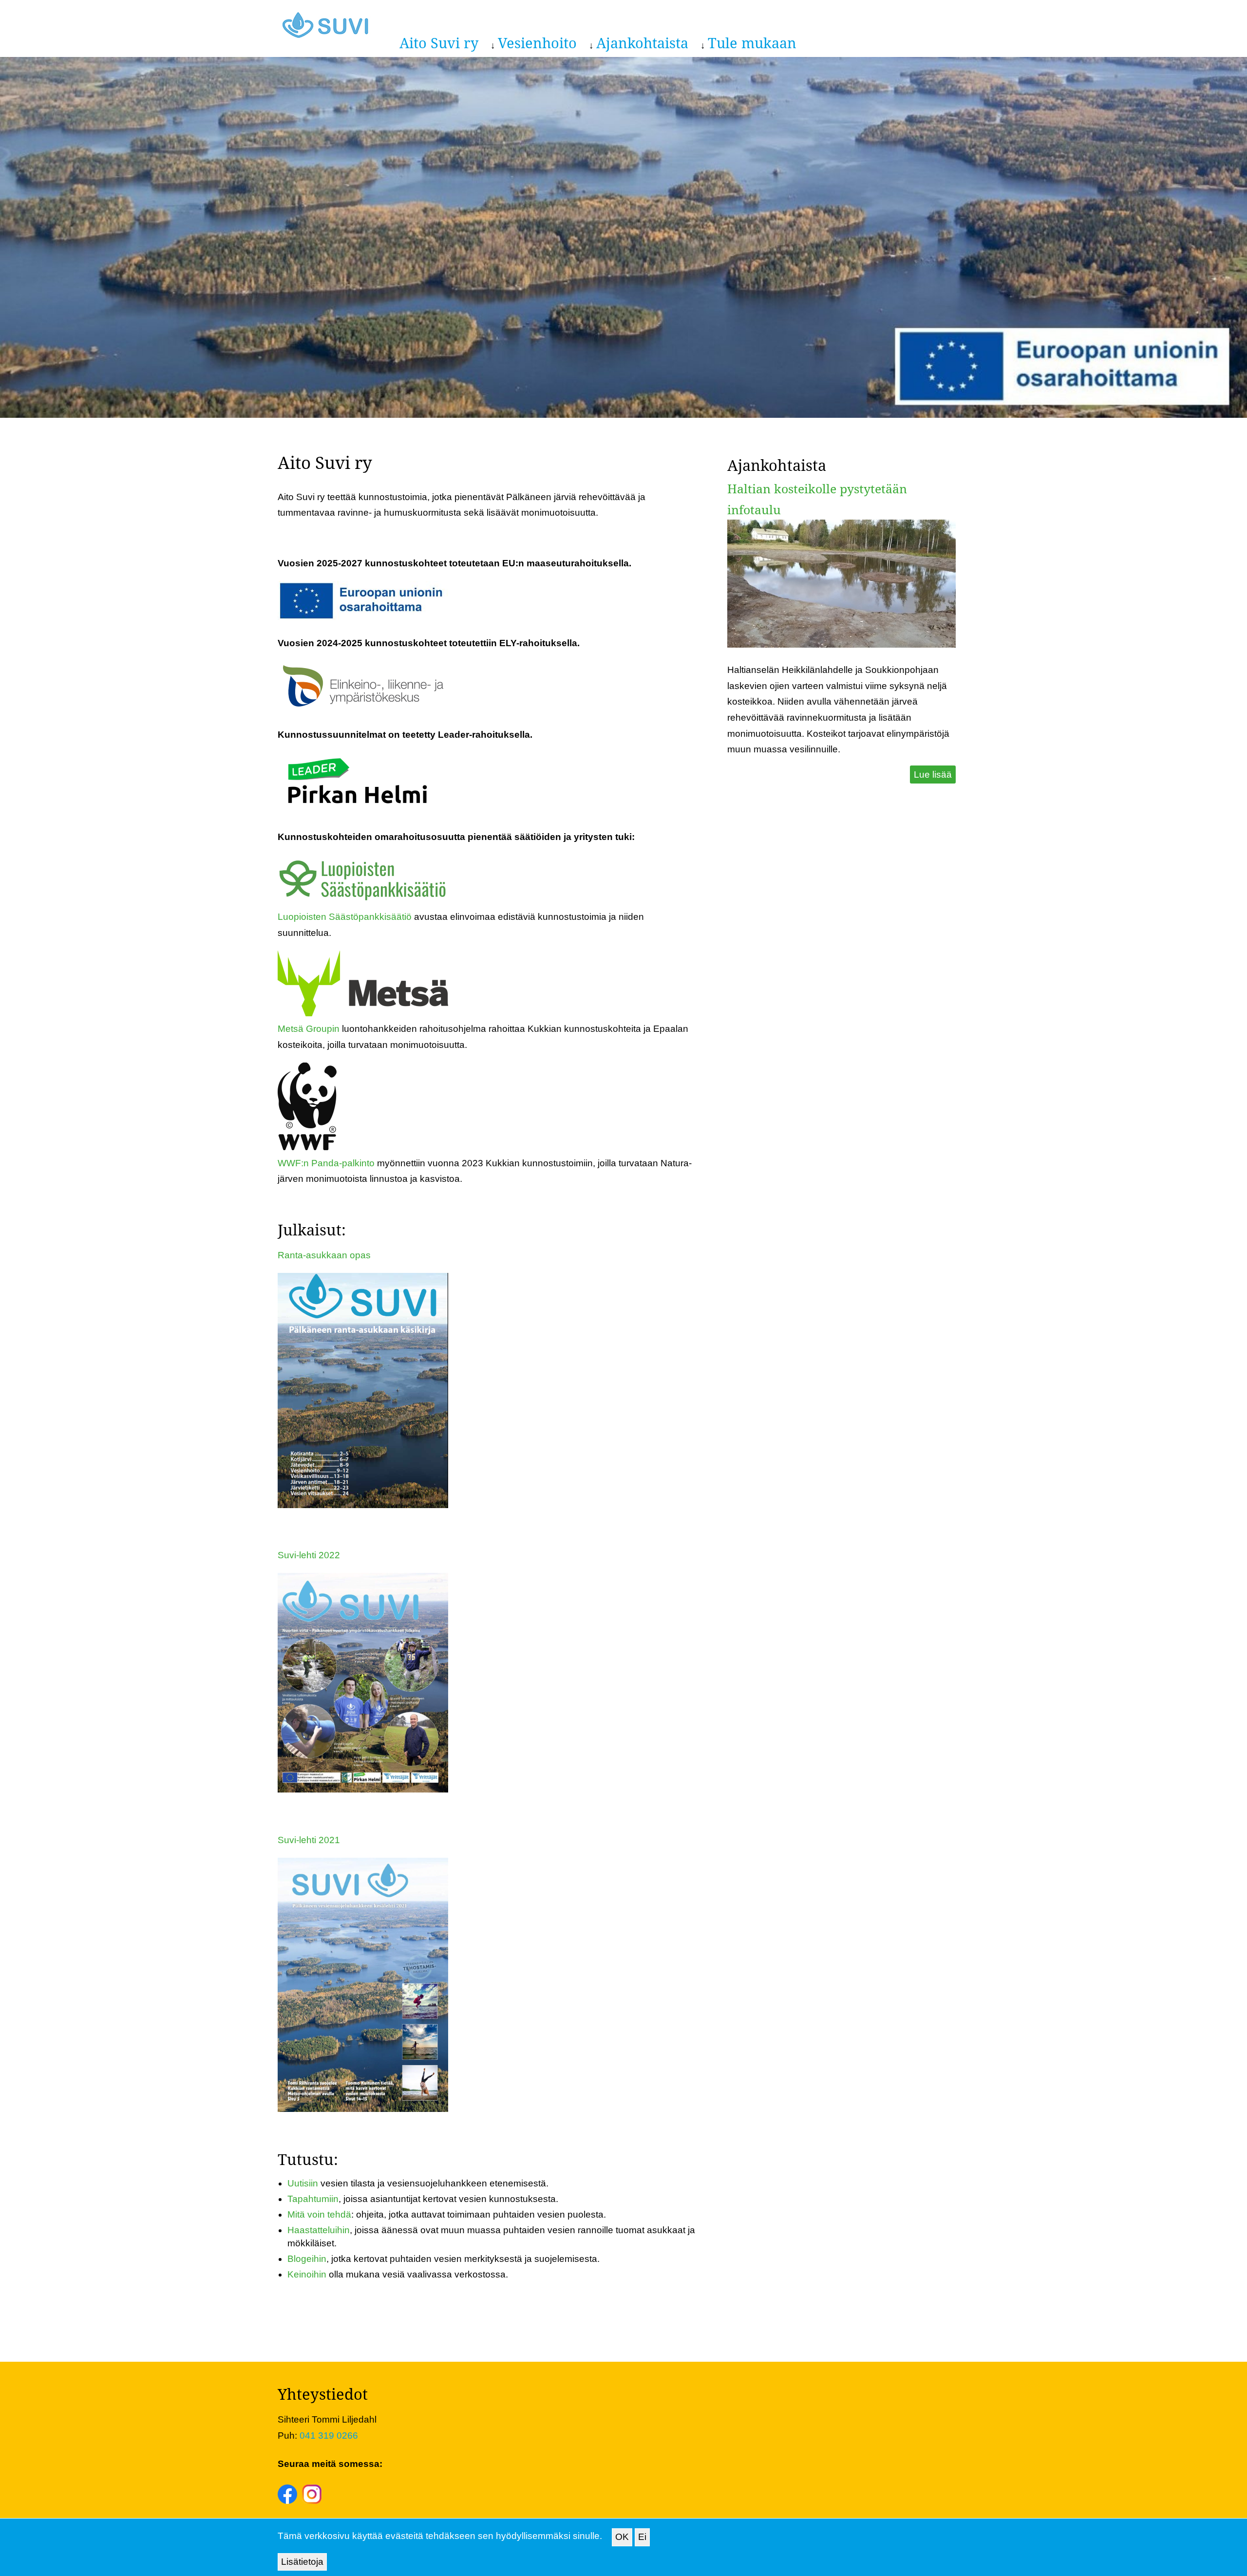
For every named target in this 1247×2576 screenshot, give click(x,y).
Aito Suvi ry (439, 43)
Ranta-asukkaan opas (324, 1255)
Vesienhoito (537, 43)
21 (335, 1840)
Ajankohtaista (642, 43)
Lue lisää (933, 775)
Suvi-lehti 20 (303, 1840)
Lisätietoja (302, 2562)
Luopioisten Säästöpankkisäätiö (345, 917)
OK (622, 2537)
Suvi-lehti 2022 (309, 1555)
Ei (642, 2537)
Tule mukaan (752, 43)
